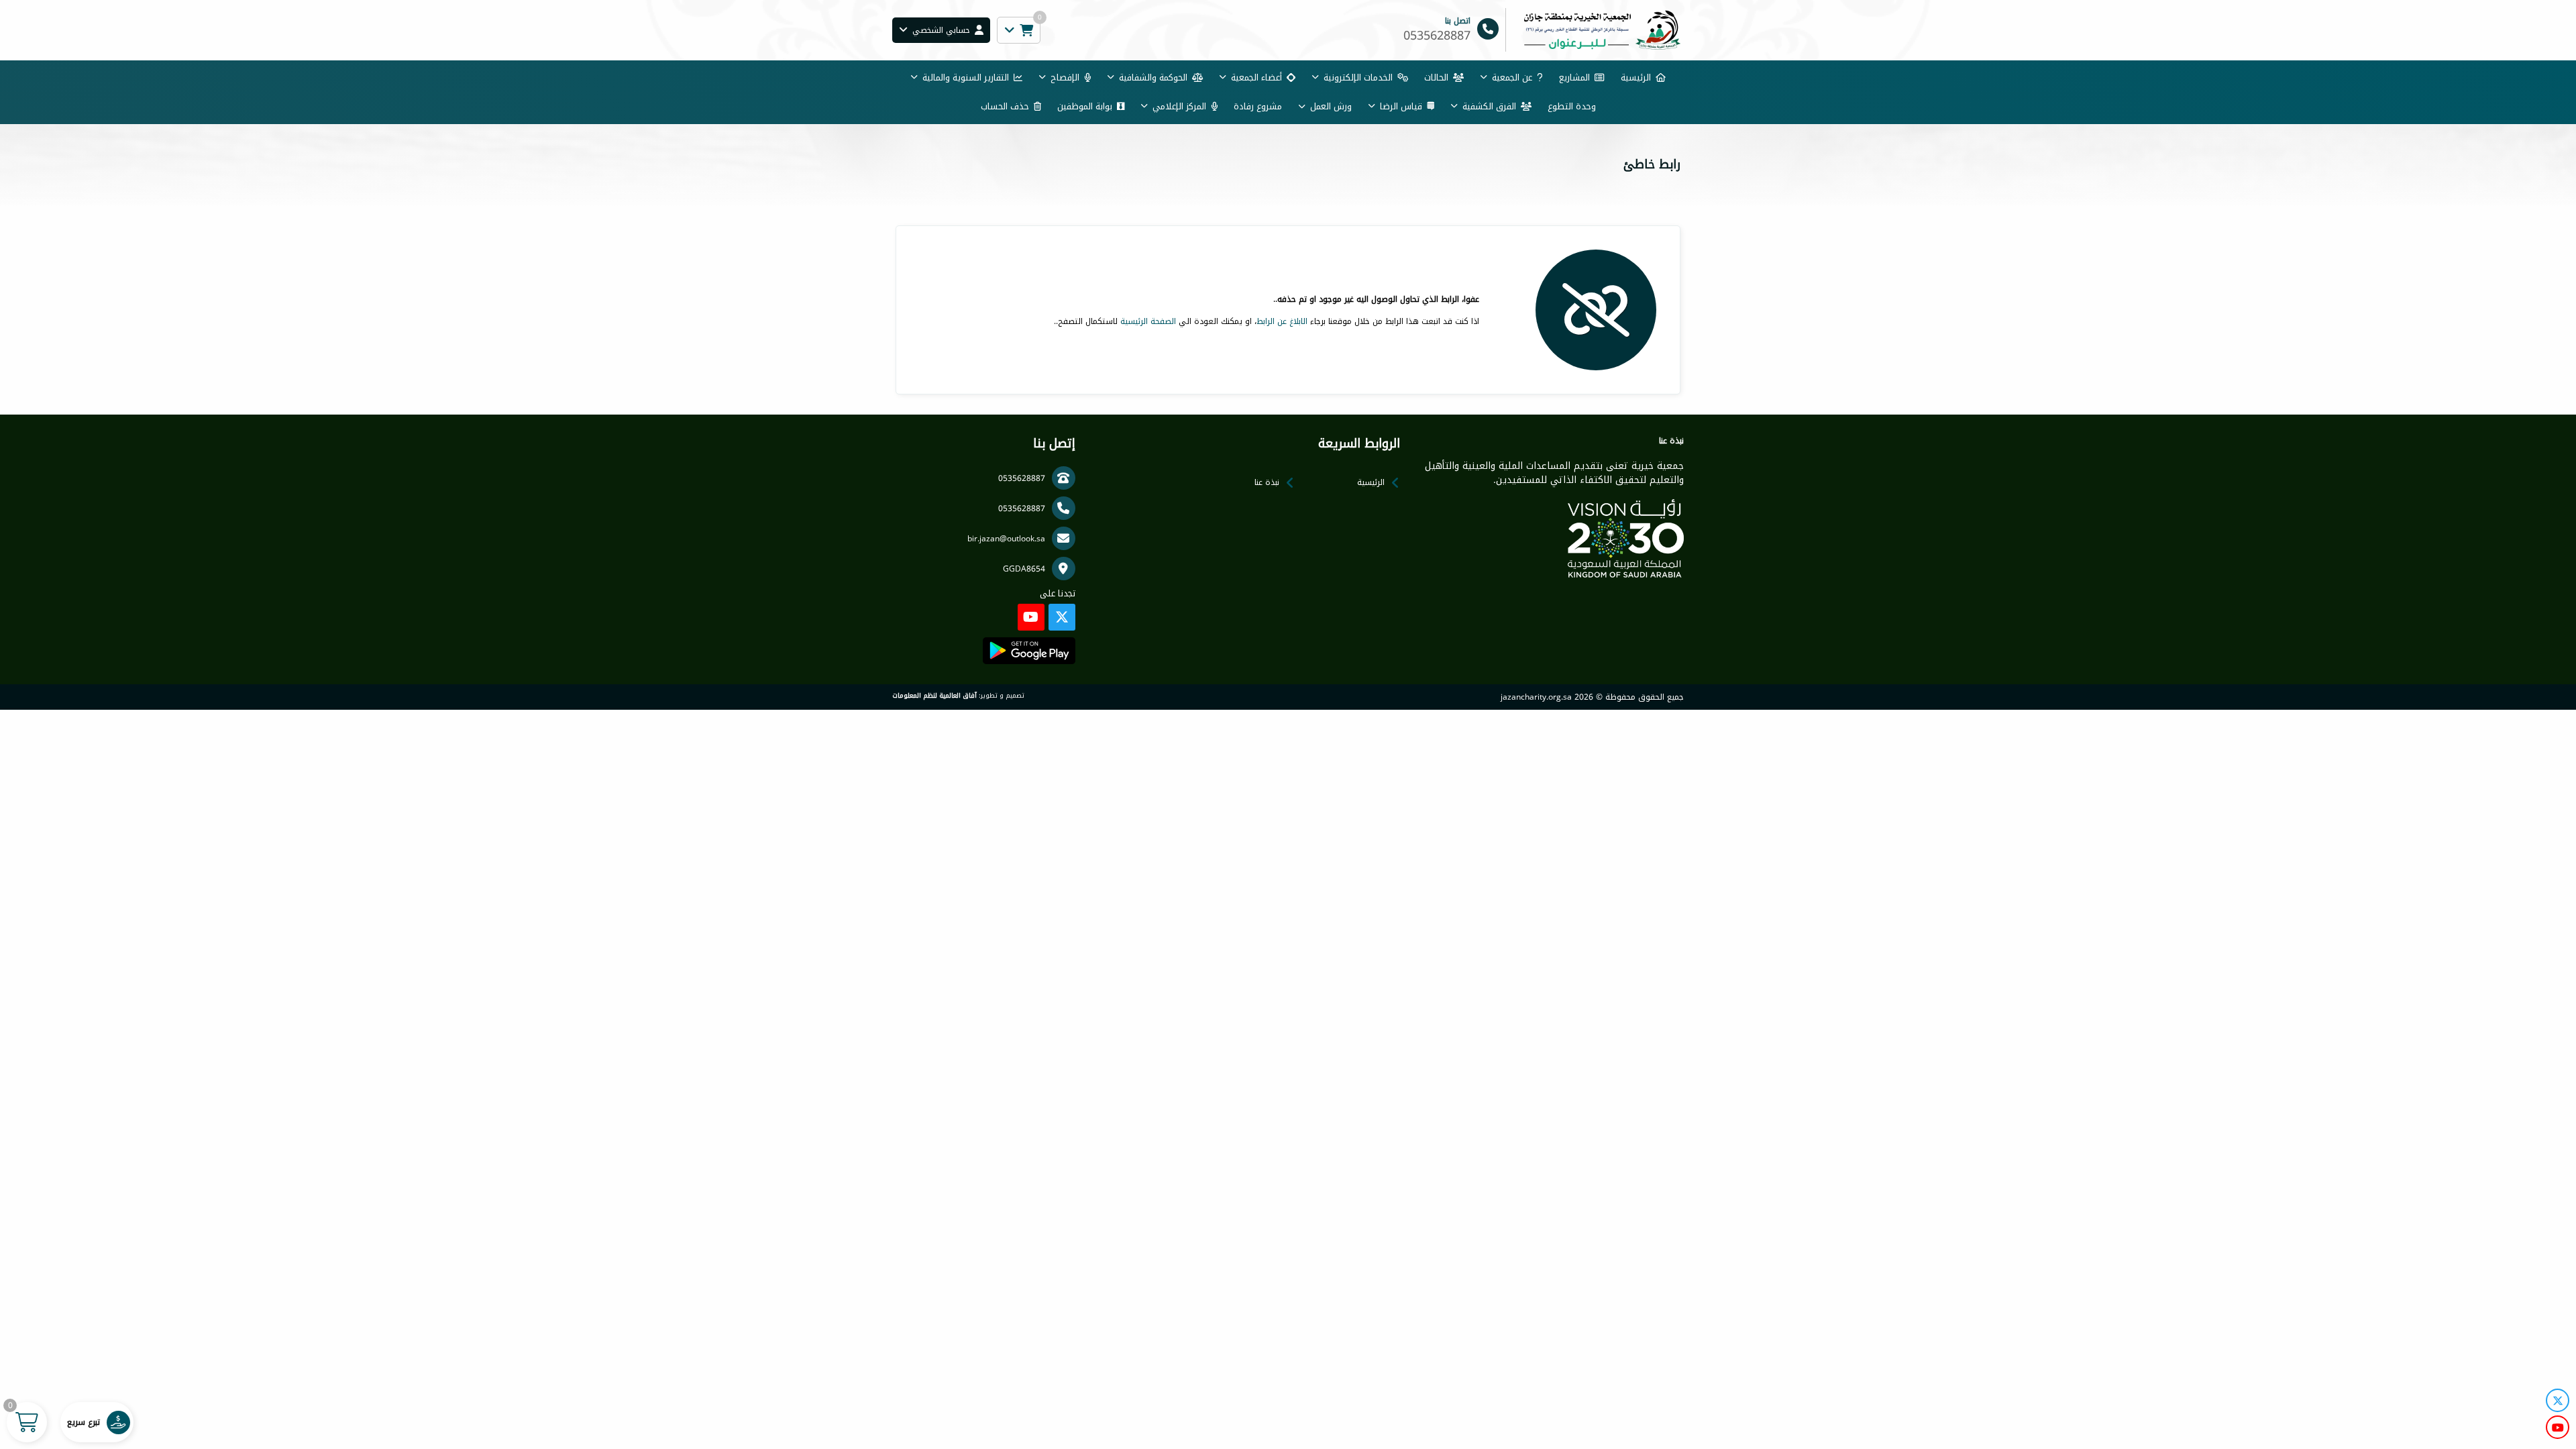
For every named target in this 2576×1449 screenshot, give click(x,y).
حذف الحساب (1005, 106)
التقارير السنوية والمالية (966, 77)
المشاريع (1574, 77)
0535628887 (1022, 478)
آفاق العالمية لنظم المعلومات (934, 696)
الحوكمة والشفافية (1153, 77)
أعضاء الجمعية (1256, 77)
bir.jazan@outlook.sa (1006, 539)
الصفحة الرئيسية (1148, 321)
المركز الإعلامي (1179, 106)
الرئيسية (1636, 77)
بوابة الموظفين (1085, 106)
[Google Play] (1029, 651)
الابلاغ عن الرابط (1282, 321)
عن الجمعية (1512, 77)
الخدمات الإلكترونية (1358, 77)
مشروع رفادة (1258, 106)
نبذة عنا (1267, 482)
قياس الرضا (1401, 106)
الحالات (1436, 77)
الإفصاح (1065, 77)
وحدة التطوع (1572, 106)
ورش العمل (1331, 106)
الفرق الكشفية (1489, 106)
